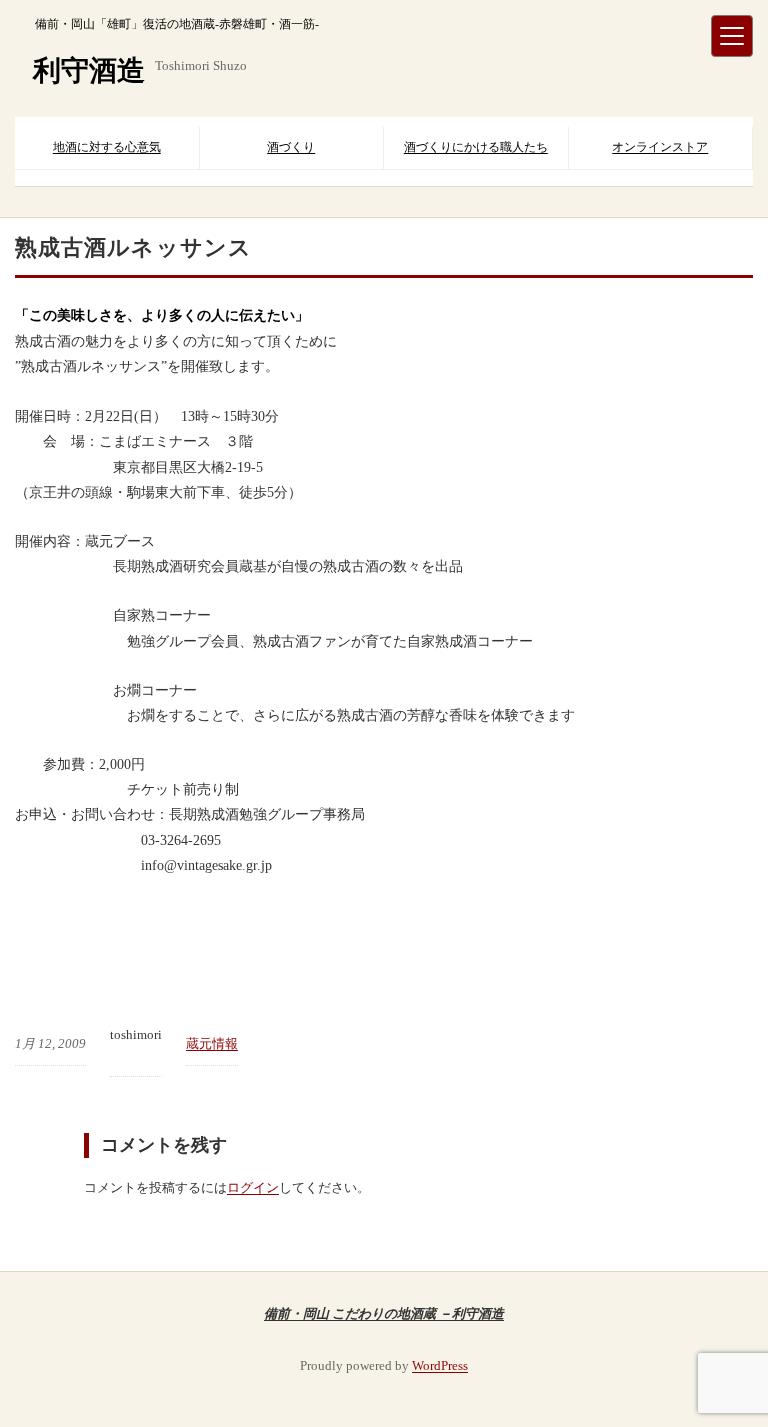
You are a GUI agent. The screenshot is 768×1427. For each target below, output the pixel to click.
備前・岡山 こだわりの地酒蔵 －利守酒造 (384, 1313)
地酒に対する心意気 (107, 147)
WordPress (440, 1365)
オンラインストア (660, 147)
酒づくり (291, 147)
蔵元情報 (212, 1043)
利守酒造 (89, 70)
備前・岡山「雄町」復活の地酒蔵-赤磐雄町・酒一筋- (177, 24)
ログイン (253, 1187)
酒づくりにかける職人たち (476, 147)
